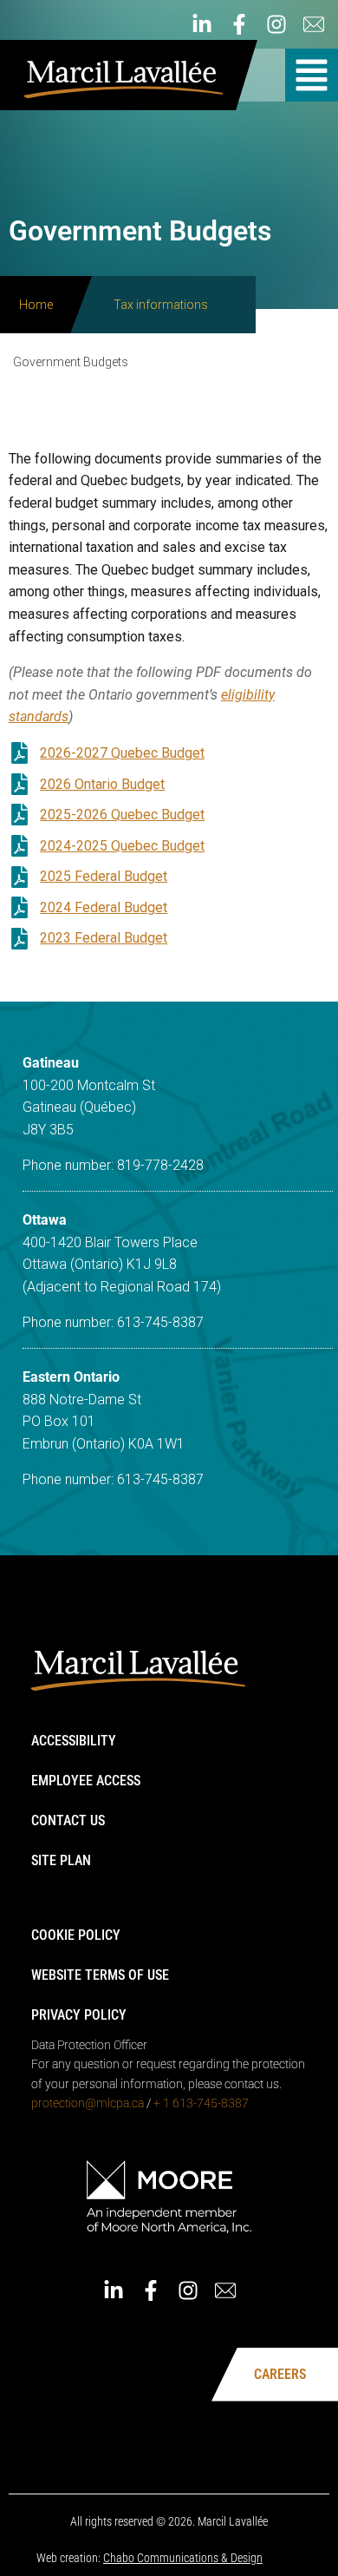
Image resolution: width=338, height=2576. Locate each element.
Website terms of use (100, 1975)
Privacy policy (79, 2015)
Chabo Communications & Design (183, 2558)
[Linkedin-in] (202, 24)
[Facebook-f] (239, 24)
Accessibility (74, 1741)
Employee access (86, 1781)
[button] (312, 75)
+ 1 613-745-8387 (201, 2103)
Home (36, 305)
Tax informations (161, 305)
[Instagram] (276, 24)
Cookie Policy (76, 1935)
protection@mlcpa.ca (88, 2103)
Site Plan (61, 1860)
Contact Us (68, 1820)
